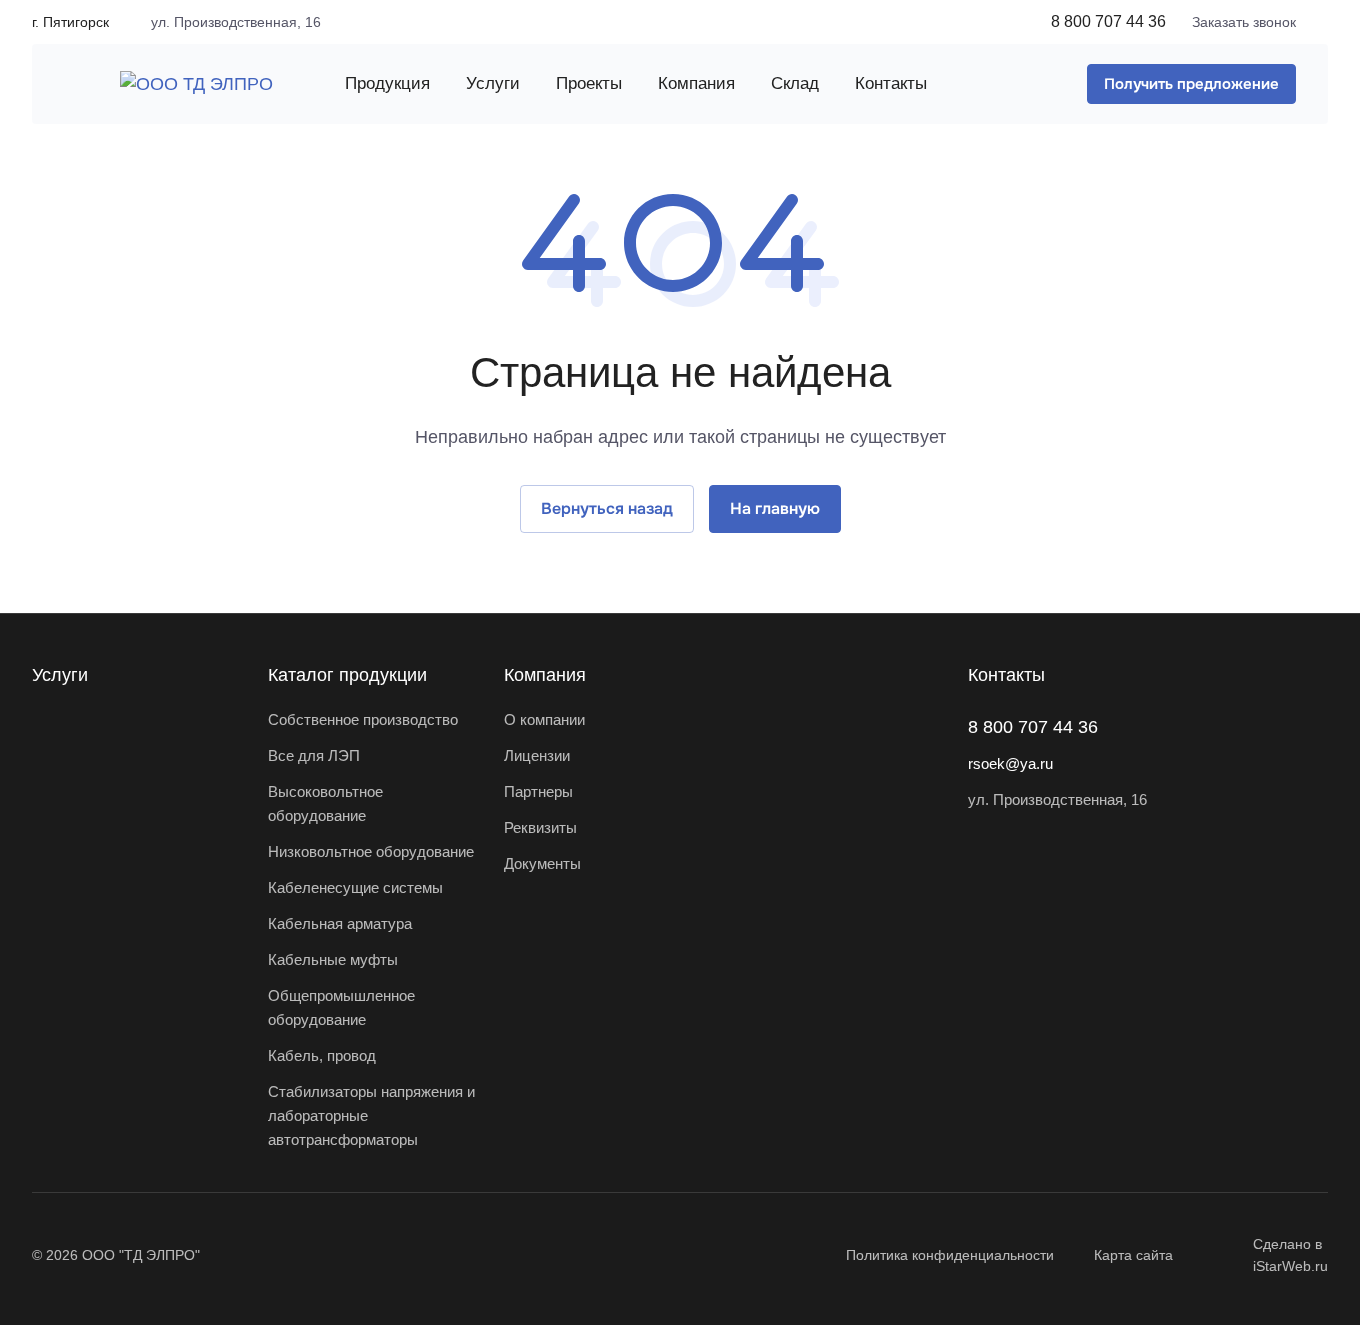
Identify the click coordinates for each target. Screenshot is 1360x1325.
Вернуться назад (607, 508)
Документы (542, 863)
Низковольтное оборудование (371, 851)
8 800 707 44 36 (1108, 21)
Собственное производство (363, 719)
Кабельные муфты (333, 959)
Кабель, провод (322, 1055)
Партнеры (538, 791)
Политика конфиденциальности (950, 1255)
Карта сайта (1133, 1255)
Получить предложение (1191, 84)
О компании (544, 719)
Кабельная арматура (340, 923)
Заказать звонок (1244, 22)
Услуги (60, 675)
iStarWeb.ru (1290, 1266)
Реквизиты (540, 827)
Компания (545, 675)
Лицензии (537, 755)
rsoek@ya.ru (1010, 763)
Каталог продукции (347, 675)
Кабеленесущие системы (355, 887)
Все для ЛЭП (314, 755)
